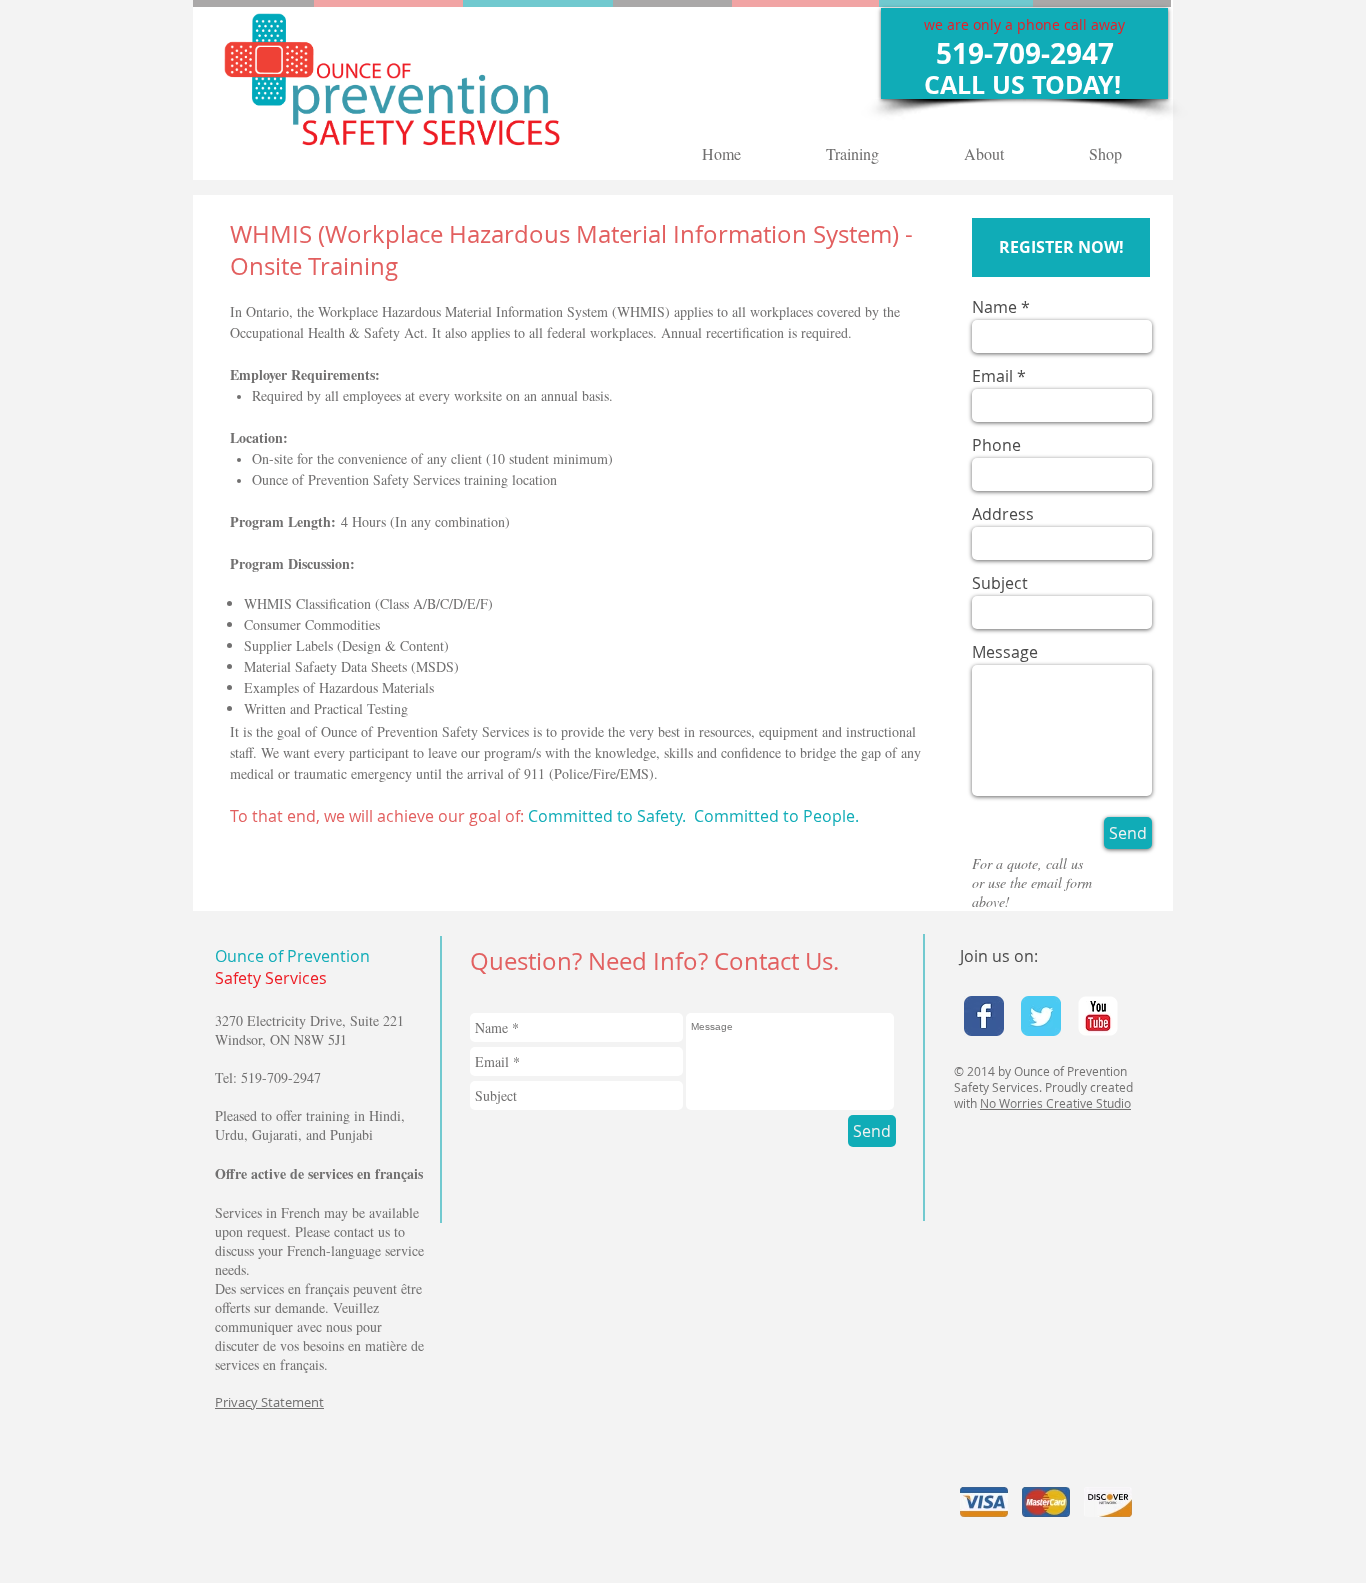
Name (994, 307)
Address (1003, 514)
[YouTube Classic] (1098, 1016)
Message (1005, 652)
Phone (996, 445)
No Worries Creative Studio (1055, 1103)
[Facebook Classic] (984, 1016)
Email (992, 376)
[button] (1061, 247)
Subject (1000, 583)
